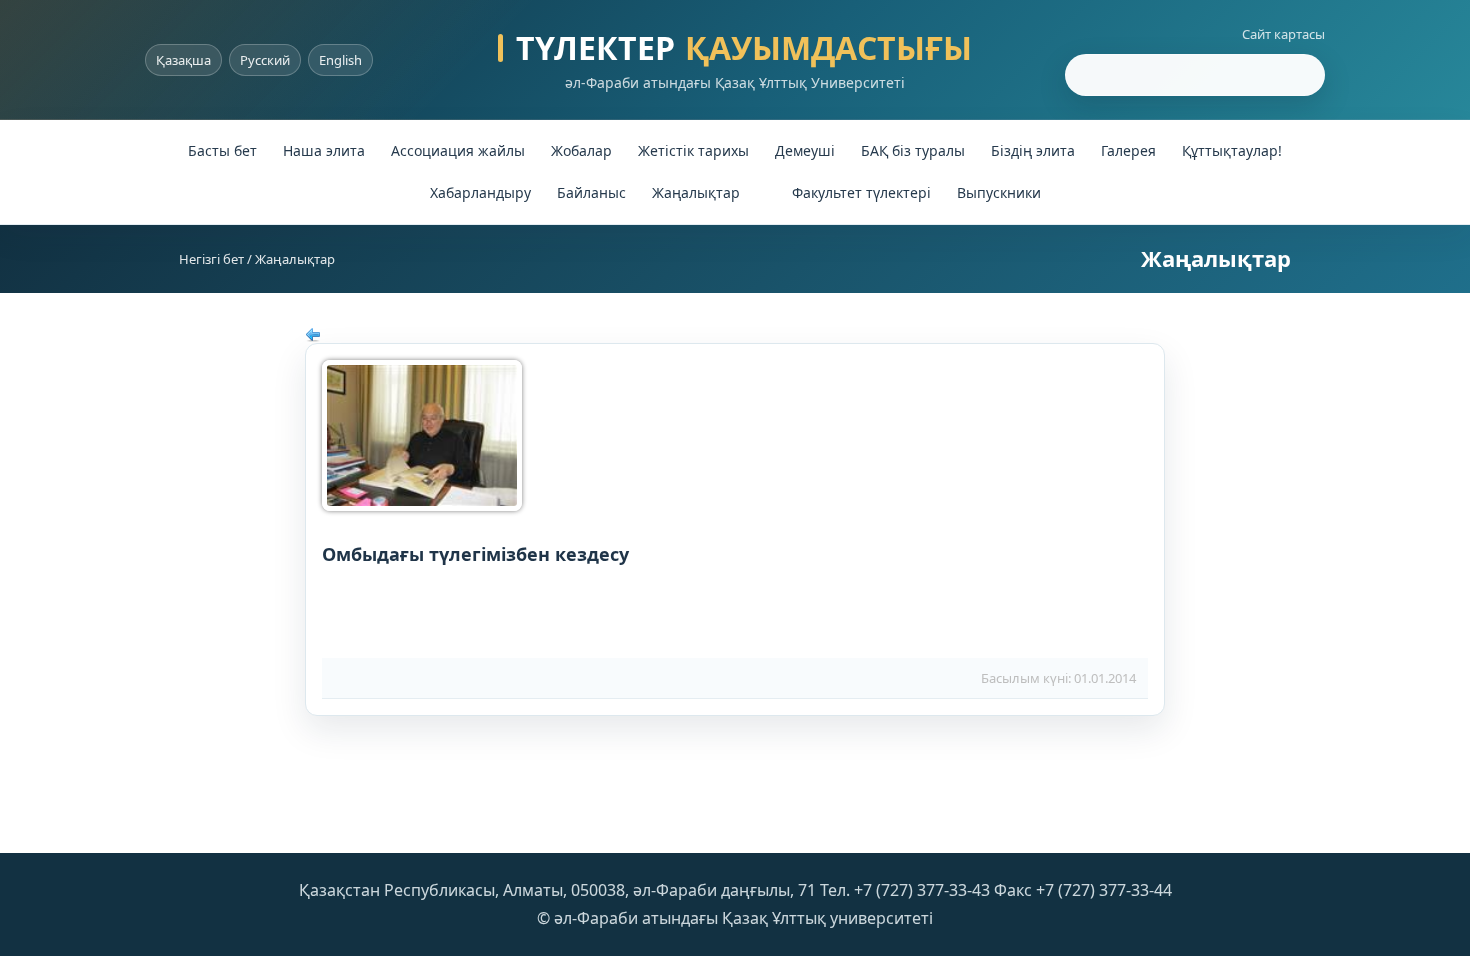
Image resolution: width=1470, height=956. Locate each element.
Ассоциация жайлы (458, 150)
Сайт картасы (1283, 34)
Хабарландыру (480, 192)
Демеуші (805, 150)
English (340, 60)
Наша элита (324, 150)
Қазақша (183, 60)
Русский (265, 60)
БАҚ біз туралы (913, 150)
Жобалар (581, 150)
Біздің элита (1033, 150)
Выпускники (999, 192)
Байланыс (591, 192)
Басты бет (222, 150)
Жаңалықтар (696, 192)
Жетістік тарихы (693, 150)
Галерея (1128, 150)
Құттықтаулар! (1232, 150)
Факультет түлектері (861, 192)
